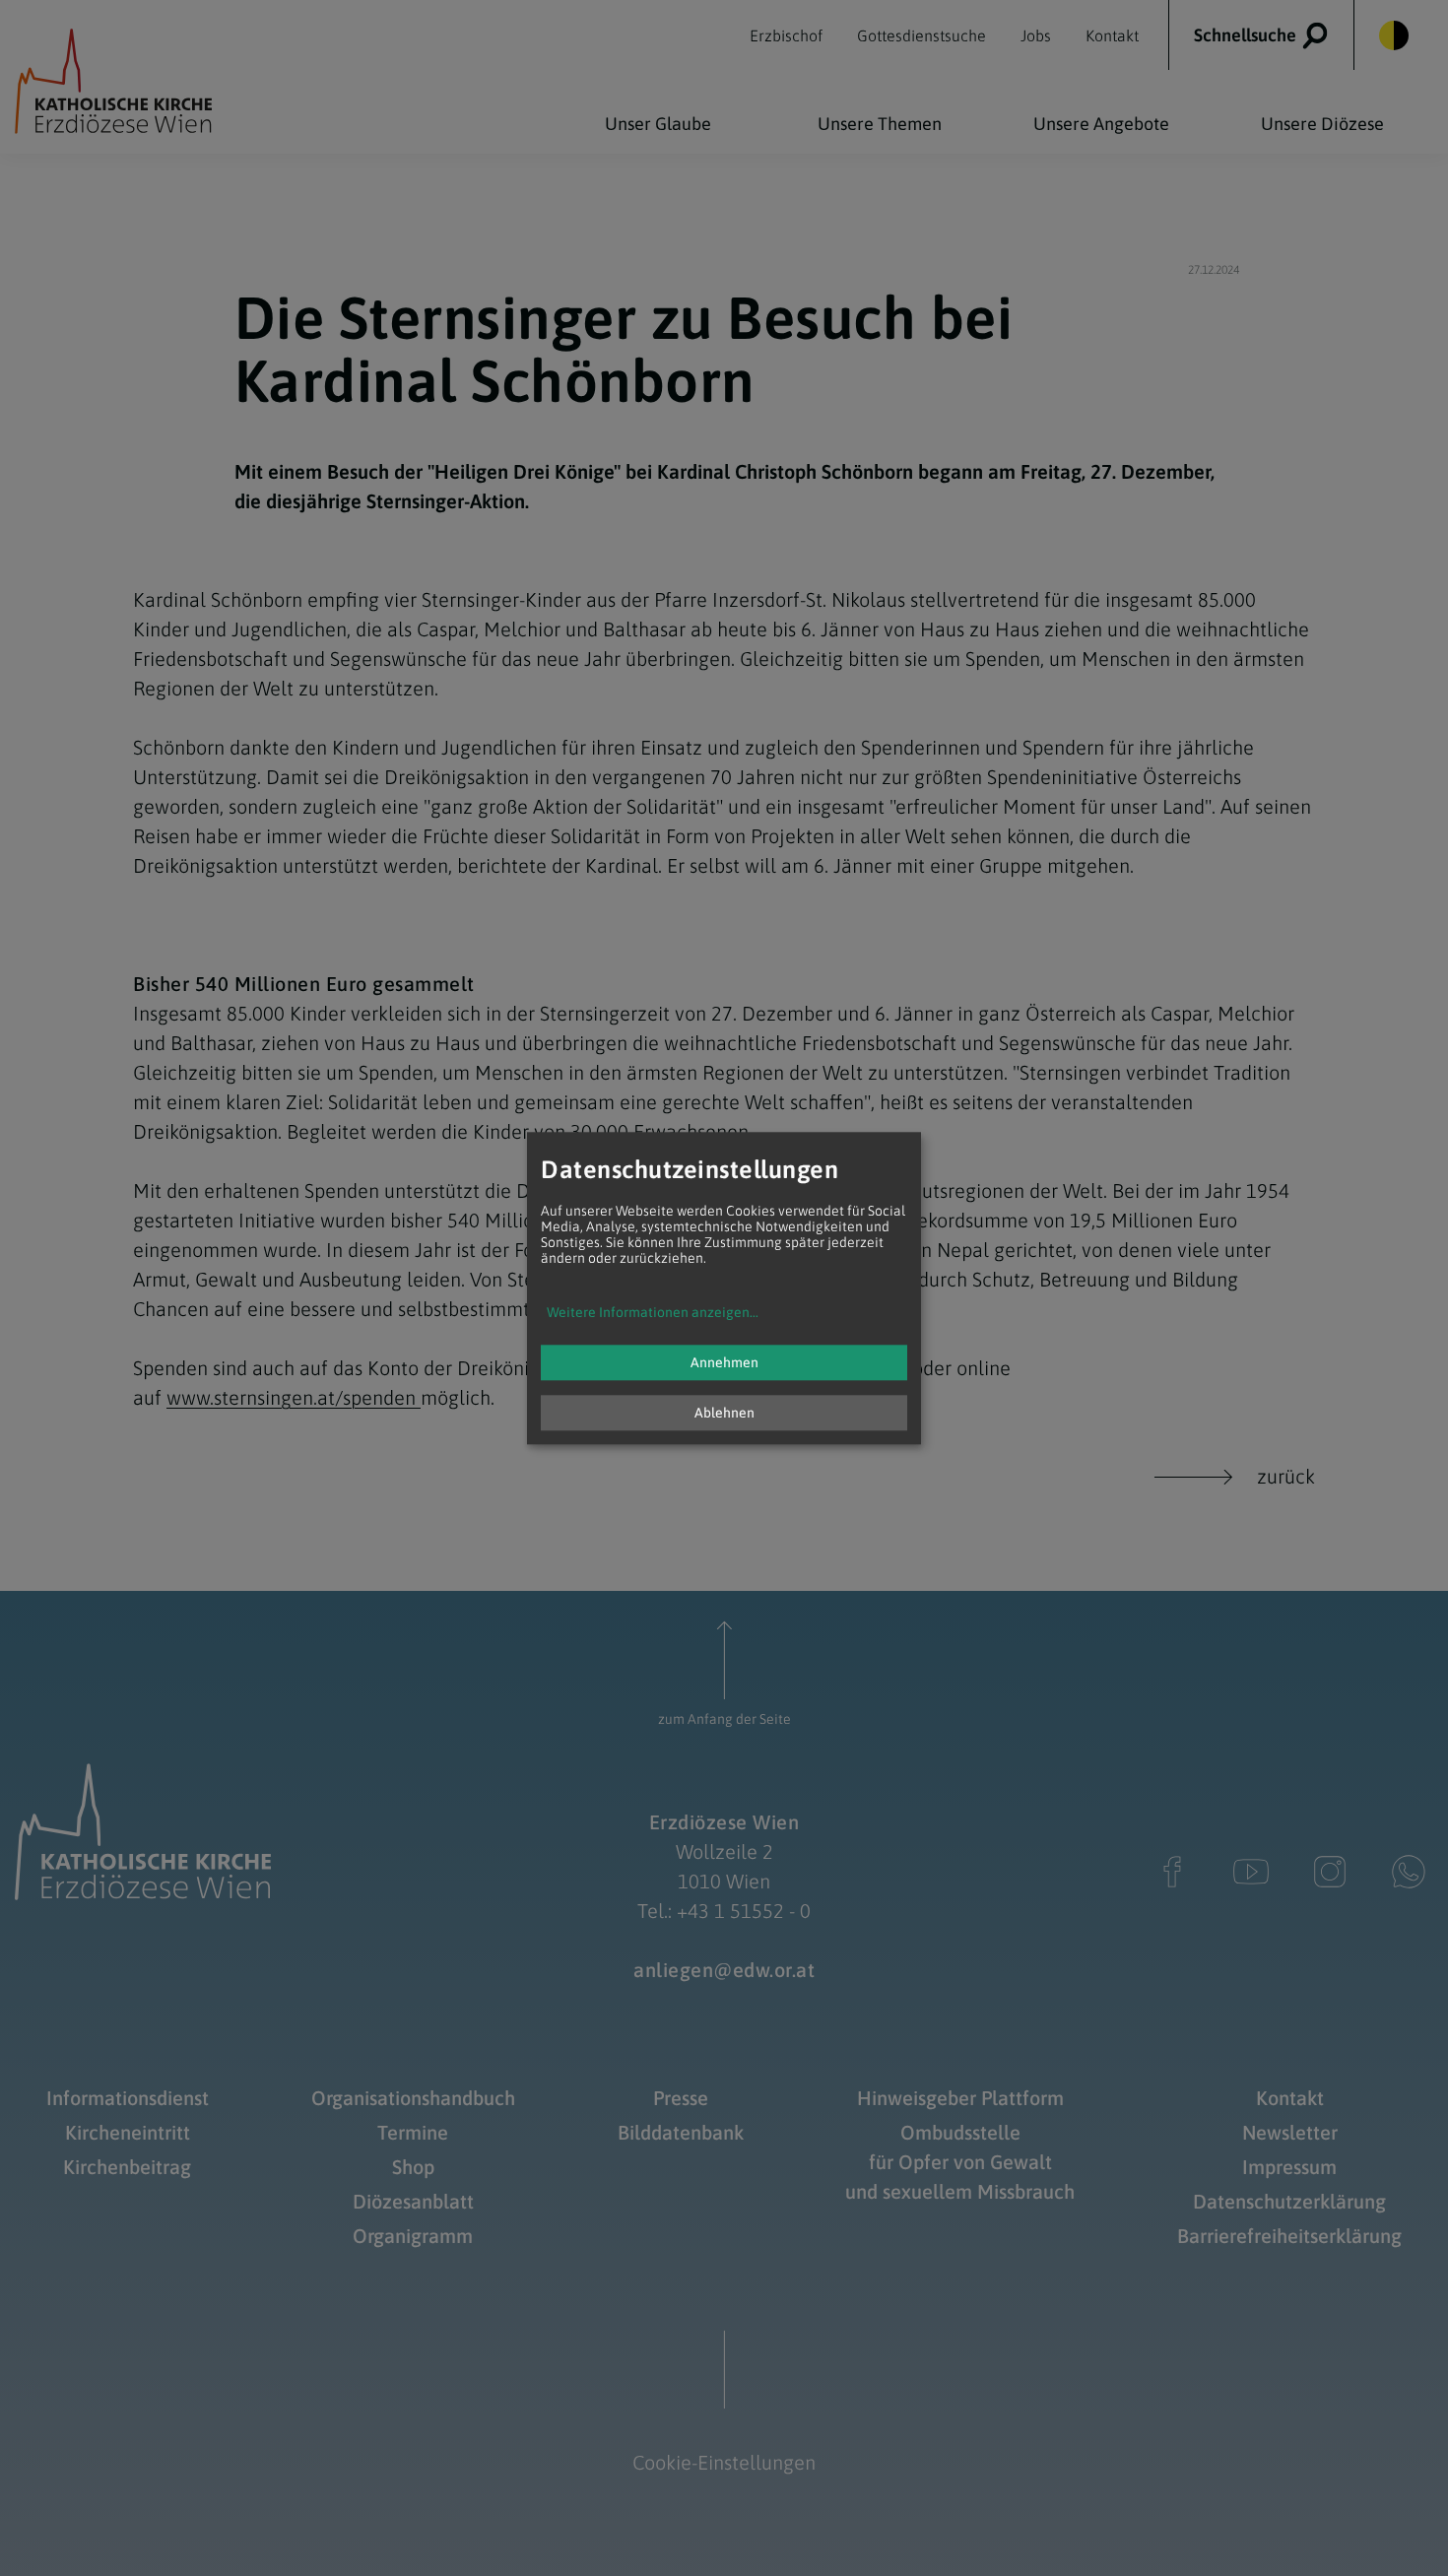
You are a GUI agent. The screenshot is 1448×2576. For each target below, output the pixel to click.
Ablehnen (724, 1413)
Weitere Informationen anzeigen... (653, 1312)
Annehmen (724, 1362)
